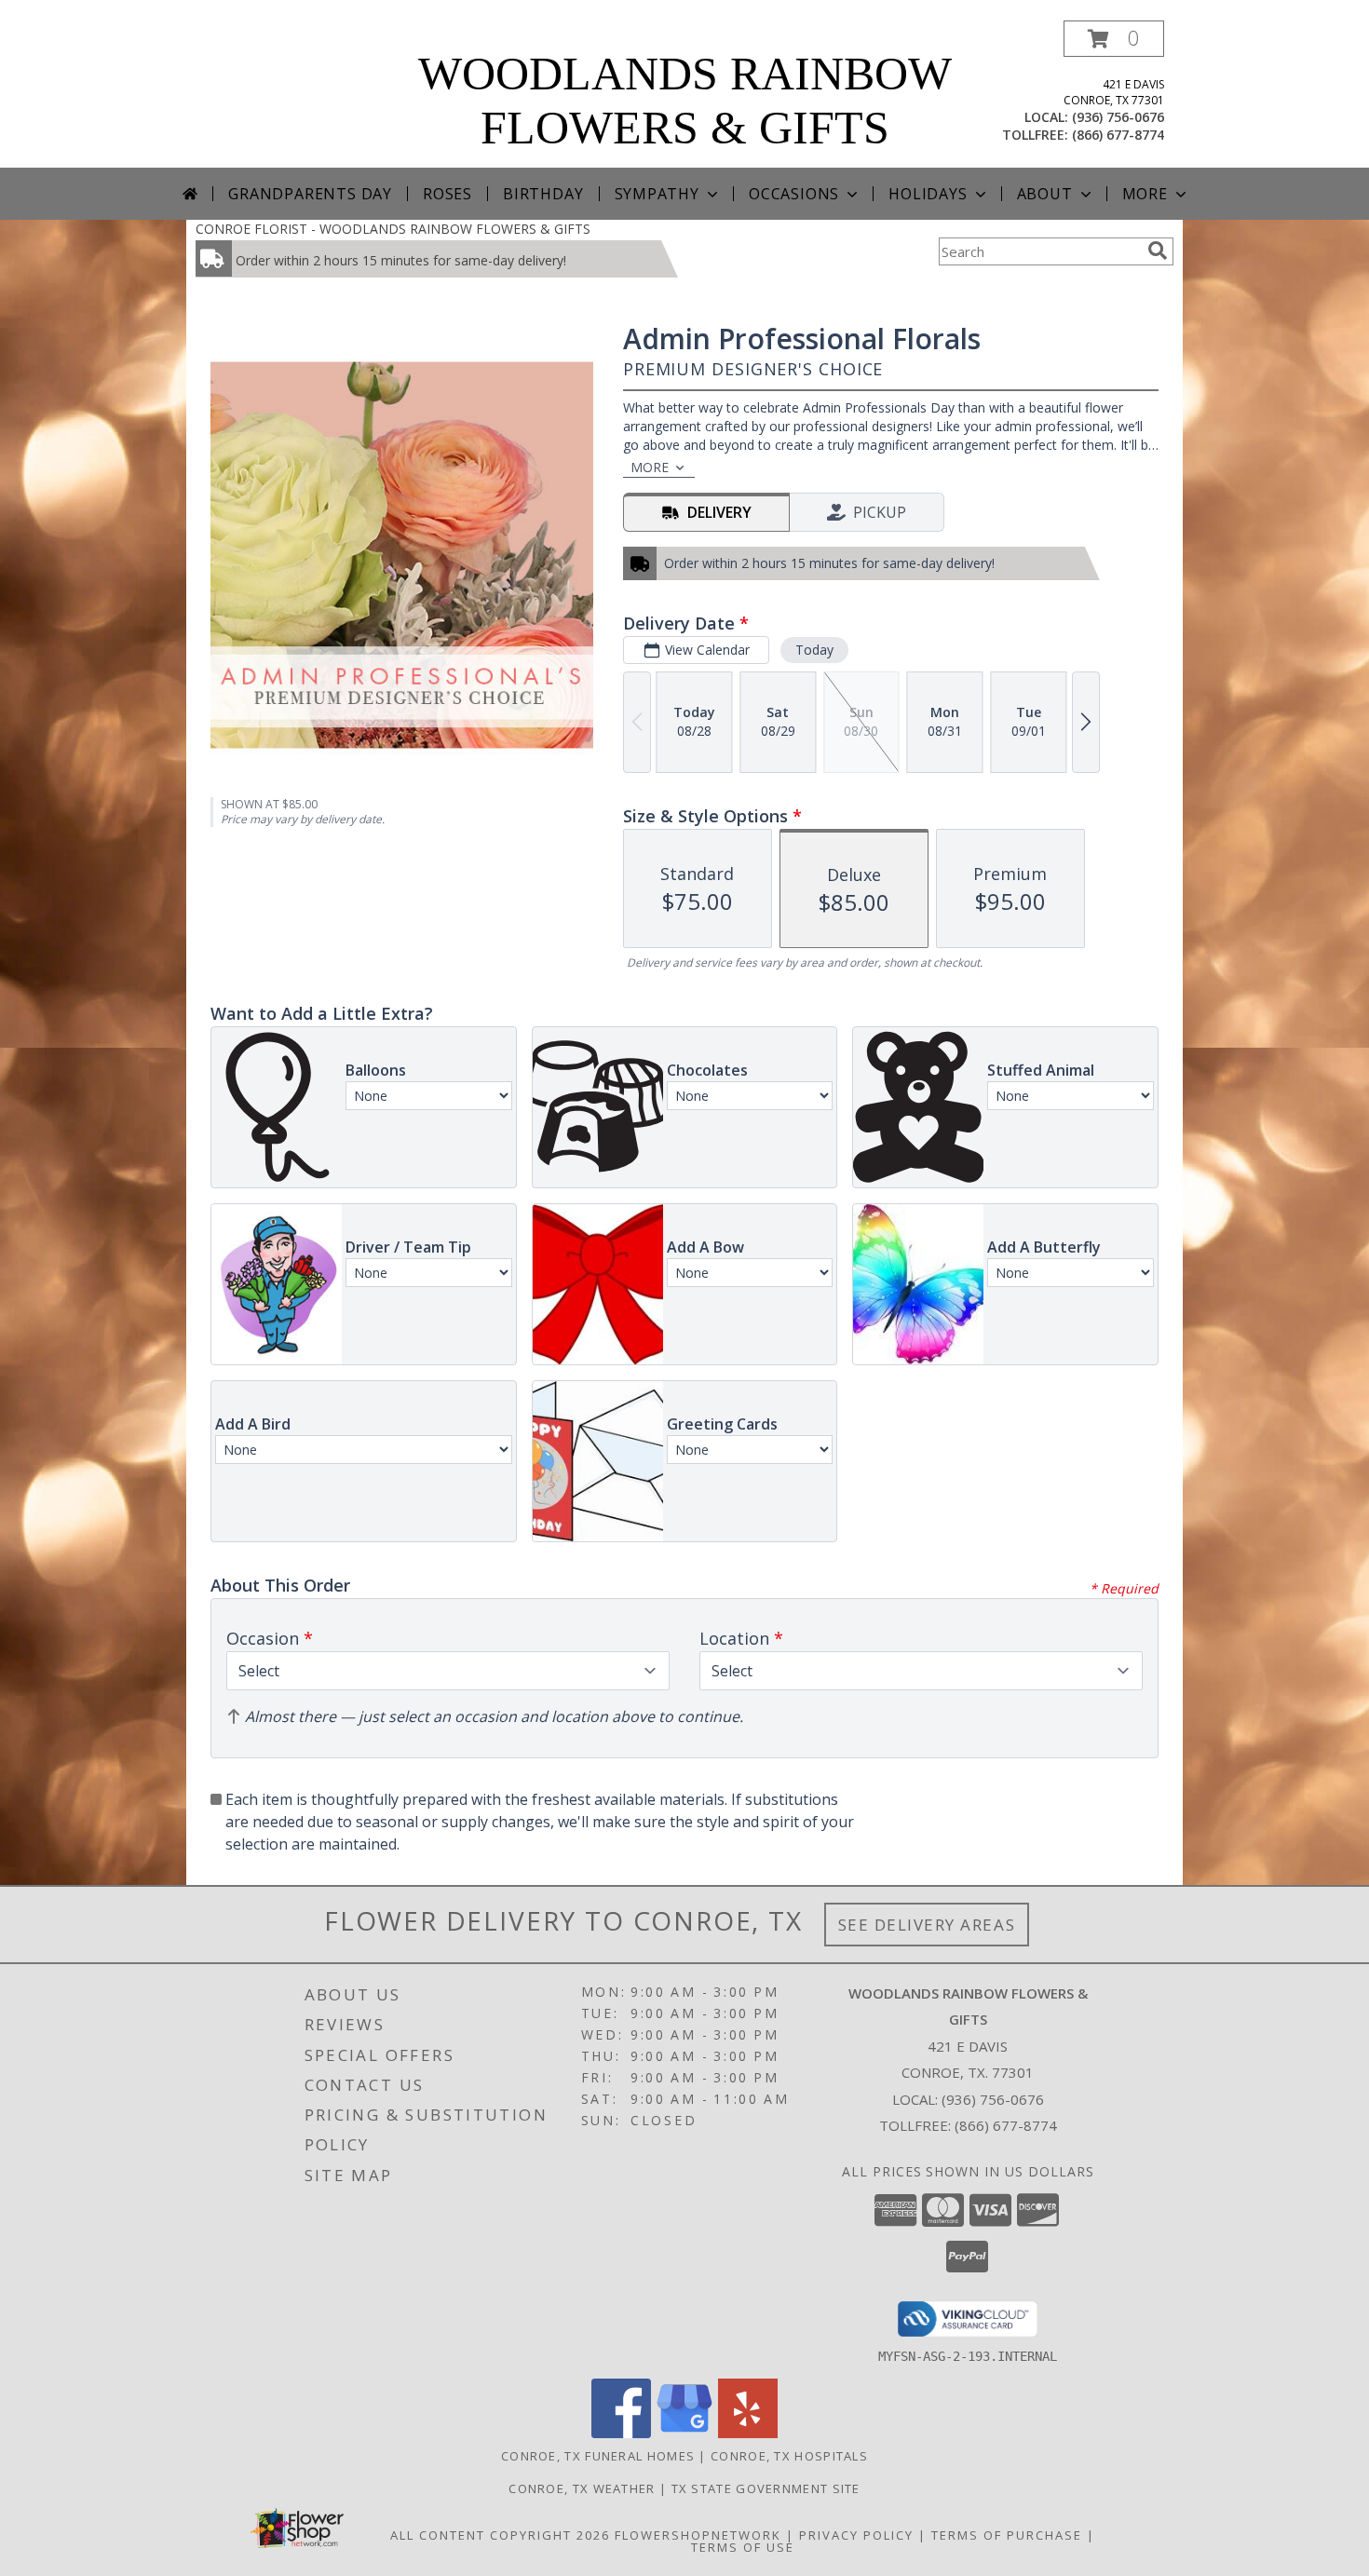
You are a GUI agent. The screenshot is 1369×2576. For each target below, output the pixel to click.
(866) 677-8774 (1118, 135)
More (1145, 194)
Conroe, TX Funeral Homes (598, 2456)
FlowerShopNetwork (698, 2535)
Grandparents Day (310, 194)
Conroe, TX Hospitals (789, 2456)
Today (814, 650)
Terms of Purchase (1007, 2535)
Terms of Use (743, 2547)
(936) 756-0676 (1118, 117)
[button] (1114, 39)
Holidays (928, 194)
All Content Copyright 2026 (500, 2535)
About (1045, 194)
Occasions (794, 194)
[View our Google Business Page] (684, 2433)
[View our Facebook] (621, 2433)
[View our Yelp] (748, 2433)
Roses (447, 194)
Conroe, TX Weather (582, 2488)
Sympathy (657, 194)
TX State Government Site (766, 2488)
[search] (1158, 251)
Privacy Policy (856, 2535)
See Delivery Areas (927, 1925)
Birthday (543, 194)
